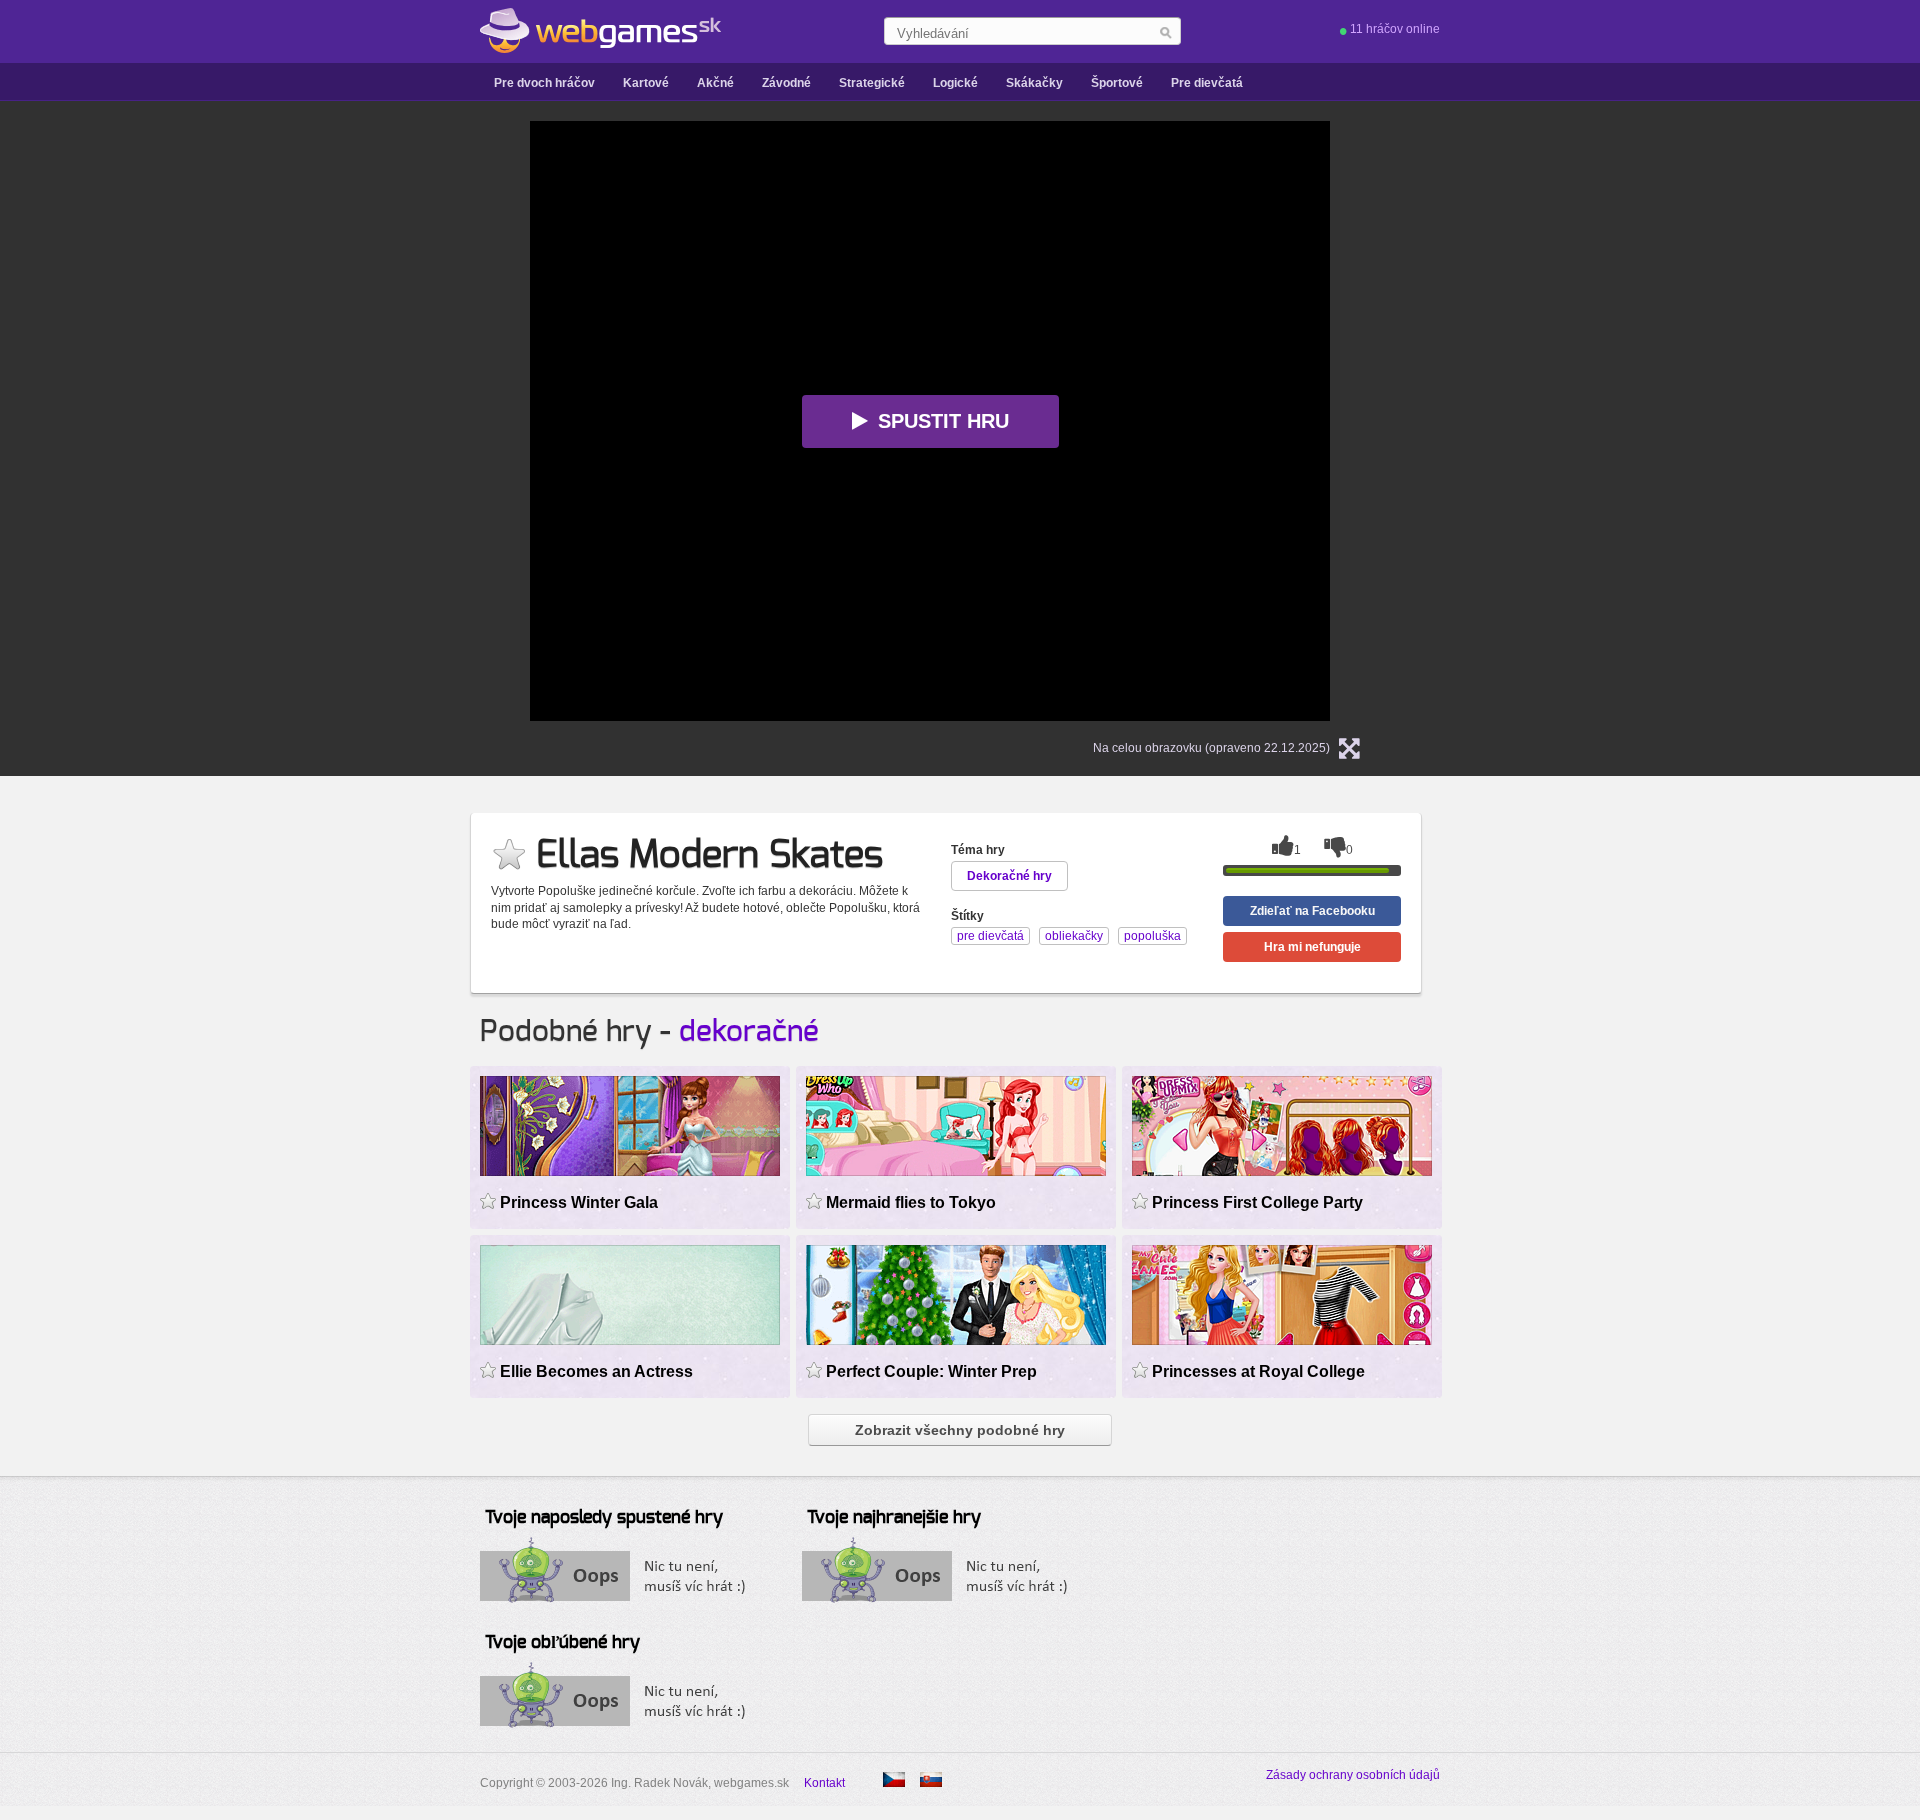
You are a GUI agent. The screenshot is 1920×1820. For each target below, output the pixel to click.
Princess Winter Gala (579, 1202)
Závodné (786, 83)
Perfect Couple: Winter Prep (931, 1371)
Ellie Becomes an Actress (596, 1371)
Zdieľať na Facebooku (1312, 911)
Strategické (872, 83)
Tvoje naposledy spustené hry (604, 1518)
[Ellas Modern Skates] (894, 1779)
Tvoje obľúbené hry (562, 1643)
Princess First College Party (1257, 1202)
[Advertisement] (280, 421)
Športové (1117, 83)
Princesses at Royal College (1258, 1371)
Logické (955, 83)
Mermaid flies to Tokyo (911, 1202)
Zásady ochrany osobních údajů (1353, 1775)
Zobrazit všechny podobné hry (960, 1430)
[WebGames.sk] (600, 31)
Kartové (646, 83)
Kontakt (824, 1783)
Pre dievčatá (1207, 83)
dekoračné (749, 1032)
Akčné (715, 83)
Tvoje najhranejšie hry (894, 1518)
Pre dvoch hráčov (544, 83)
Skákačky (1034, 83)
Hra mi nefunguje (1312, 947)
